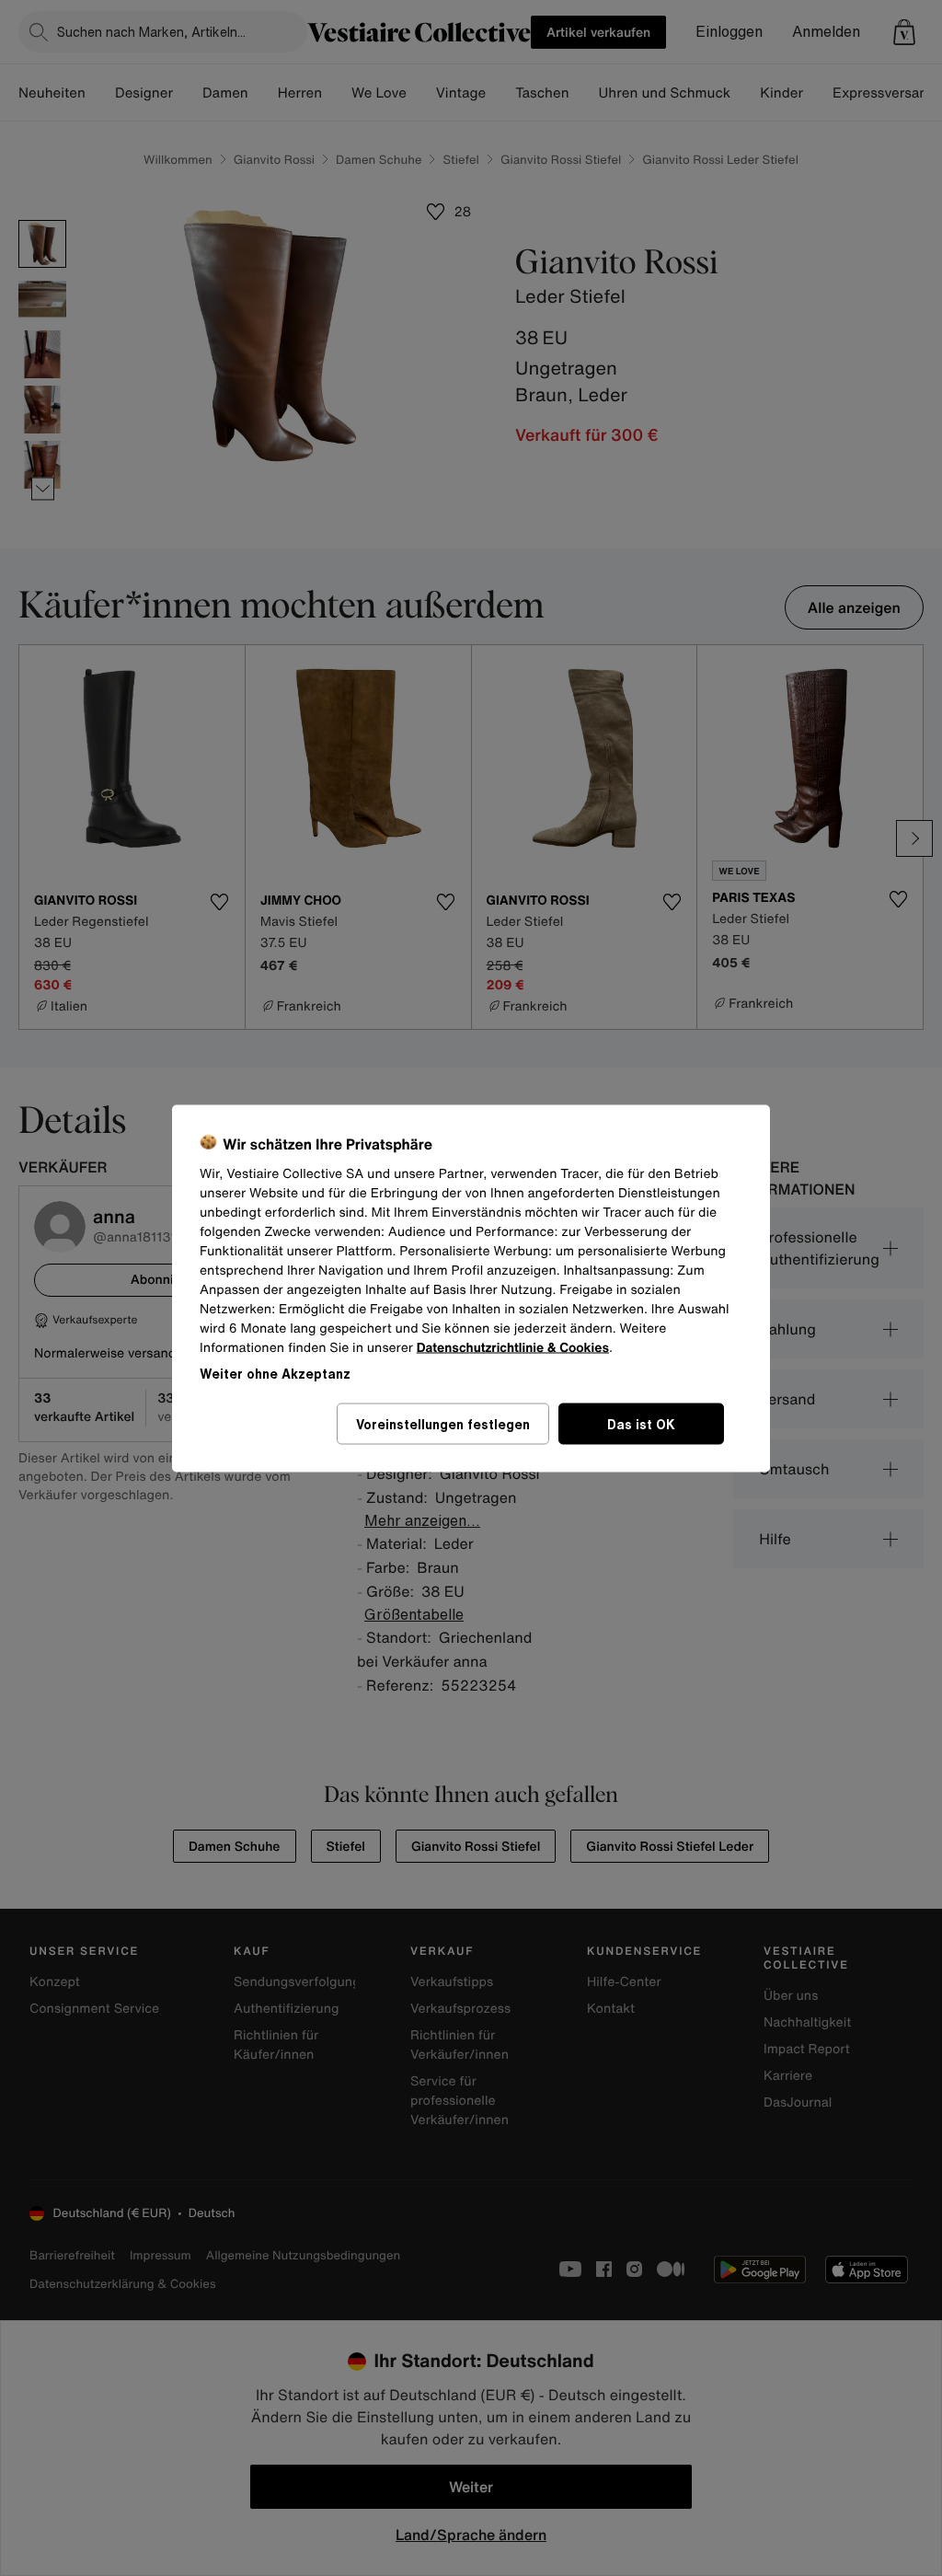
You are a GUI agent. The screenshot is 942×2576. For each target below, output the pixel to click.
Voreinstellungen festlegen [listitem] (443, 1423)
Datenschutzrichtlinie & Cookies (513, 1347)
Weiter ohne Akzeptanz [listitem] (275, 1373)
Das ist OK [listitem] (641, 1423)
